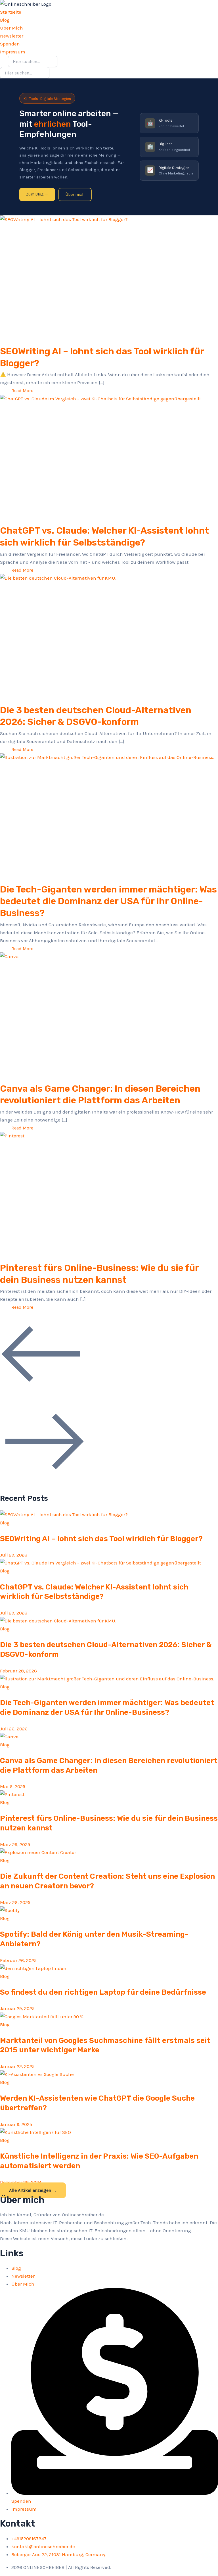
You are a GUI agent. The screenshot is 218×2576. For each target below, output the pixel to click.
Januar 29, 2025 (17, 2008)
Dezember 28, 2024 (21, 2182)
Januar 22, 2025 (17, 2066)
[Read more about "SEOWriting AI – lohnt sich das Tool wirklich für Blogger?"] (109, 277)
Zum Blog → (37, 194)
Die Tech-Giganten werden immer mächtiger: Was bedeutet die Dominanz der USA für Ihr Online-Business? (108, 901)
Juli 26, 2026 (14, 1729)
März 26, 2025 (15, 1902)
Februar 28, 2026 (18, 1671)
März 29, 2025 (15, 1844)
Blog (5, 1523)
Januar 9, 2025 (16, 2124)
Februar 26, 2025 (18, 1960)
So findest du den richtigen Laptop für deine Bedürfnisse (103, 1992)
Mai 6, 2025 (13, 1786)
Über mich (75, 194)
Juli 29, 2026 (14, 1555)
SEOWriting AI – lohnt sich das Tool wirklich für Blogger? (101, 1539)
